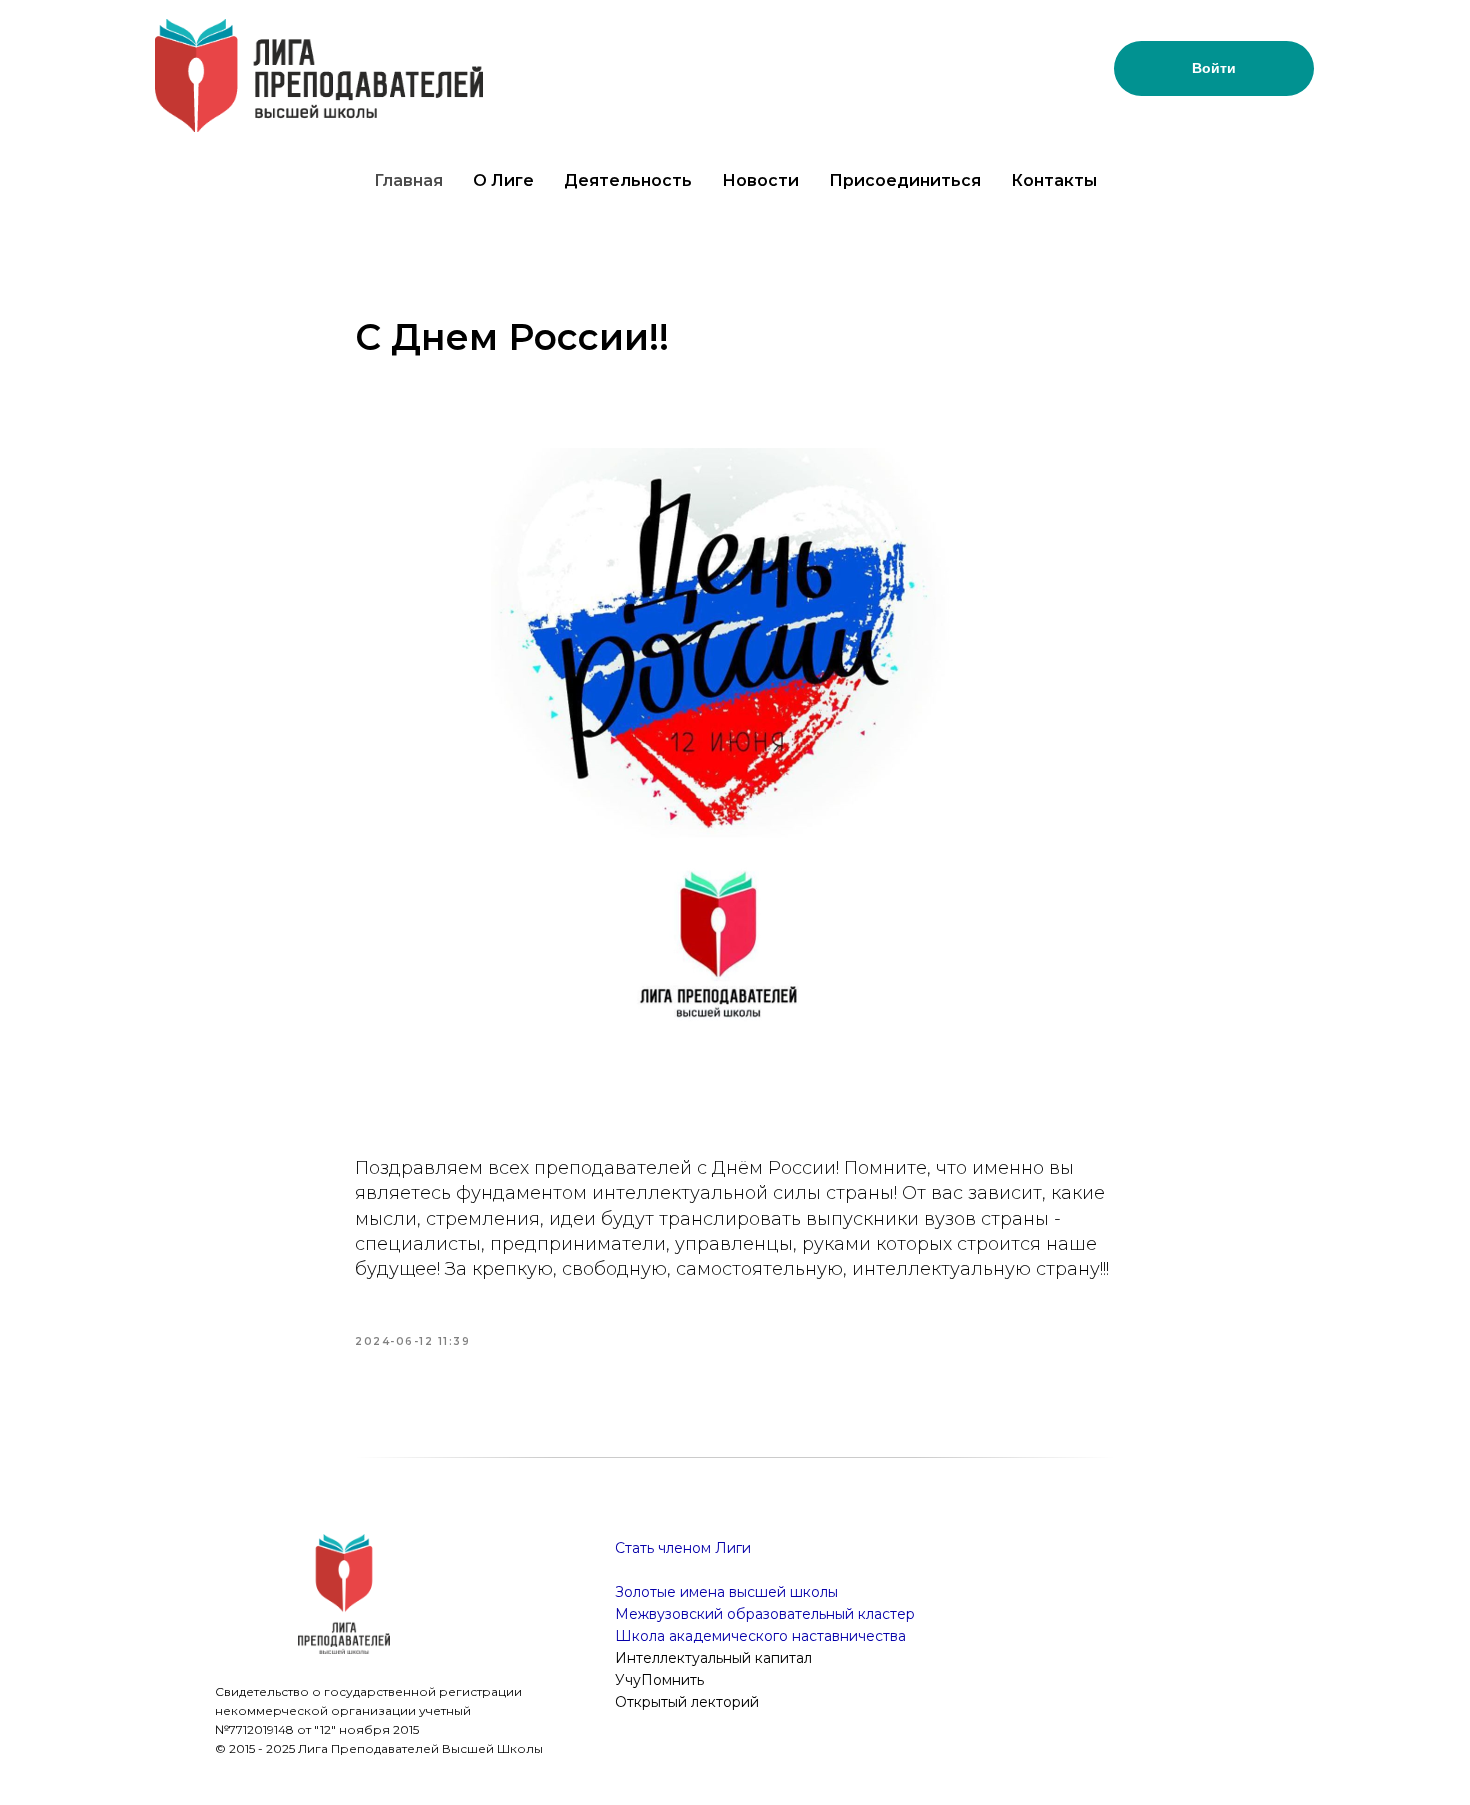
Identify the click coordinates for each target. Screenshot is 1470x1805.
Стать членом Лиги (683, 1548)
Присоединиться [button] (905, 180)
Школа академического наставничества (760, 1636)
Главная (408, 180)
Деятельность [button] (628, 180)
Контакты (1054, 180)
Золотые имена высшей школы (726, 1592)
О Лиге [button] (503, 180)
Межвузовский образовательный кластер (765, 1614)
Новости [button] (760, 180)
